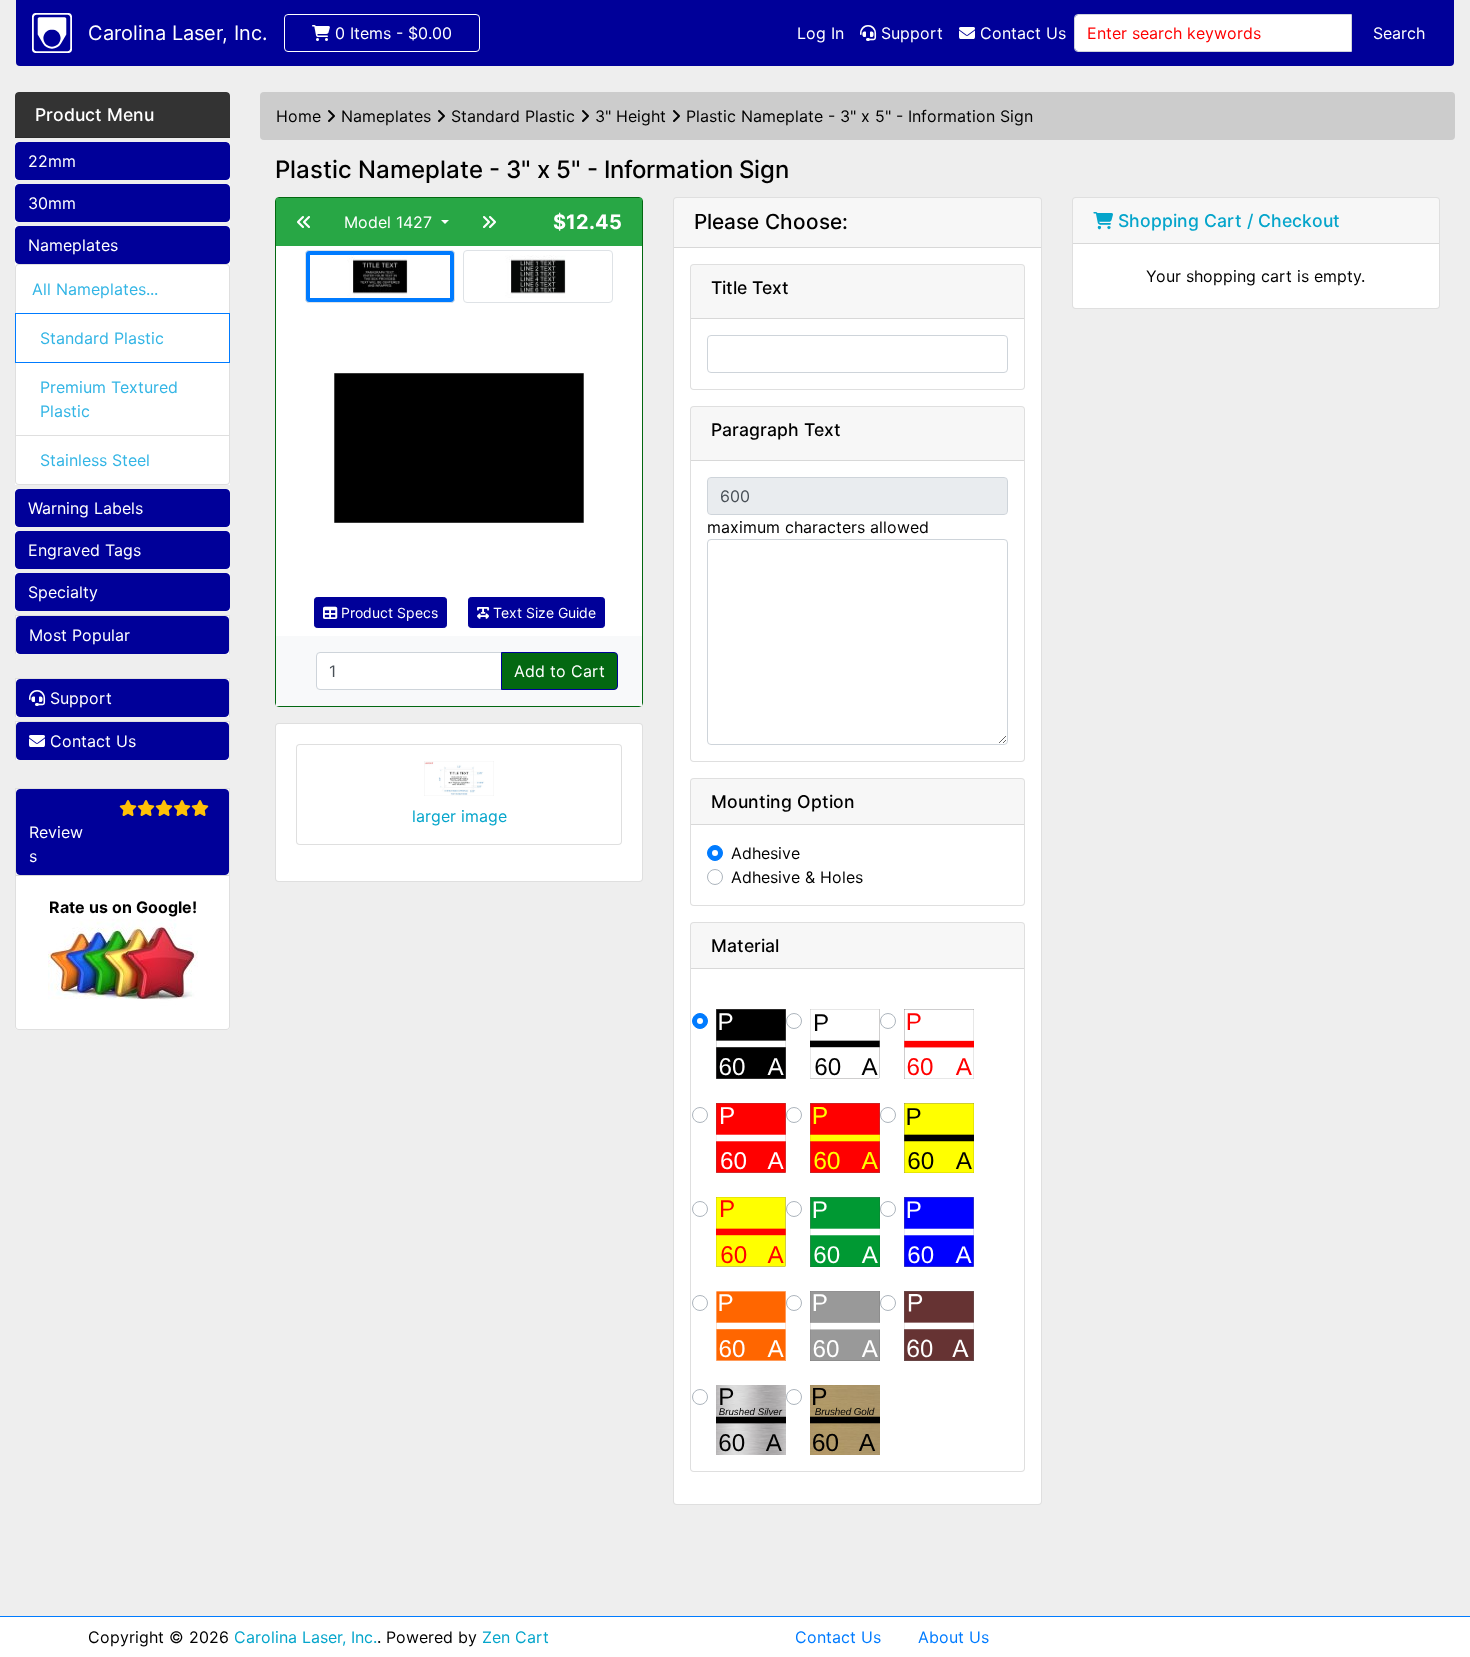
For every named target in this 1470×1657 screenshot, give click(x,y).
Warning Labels (85, 508)
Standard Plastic (102, 338)
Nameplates (73, 245)
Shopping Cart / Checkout (1226, 220)
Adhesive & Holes (797, 877)
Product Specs (387, 612)
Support (909, 33)
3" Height (630, 116)
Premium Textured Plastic (109, 399)
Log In (820, 33)
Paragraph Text (776, 429)
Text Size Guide (542, 612)
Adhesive (765, 853)
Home (298, 116)
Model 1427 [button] (390, 222)
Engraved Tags (84, 550)
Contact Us (1020, 33)
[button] (1433, 1558)
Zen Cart (515, 1637)
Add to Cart (559, 671)
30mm (52, 203)
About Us (953, 1637)
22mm (52, 161)
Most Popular (79, 635)
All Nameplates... (95, 289)
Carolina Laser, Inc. (178, 33)
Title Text (750, 287)
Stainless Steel (95, 460)
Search (1399, 33)
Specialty (63, 592)
